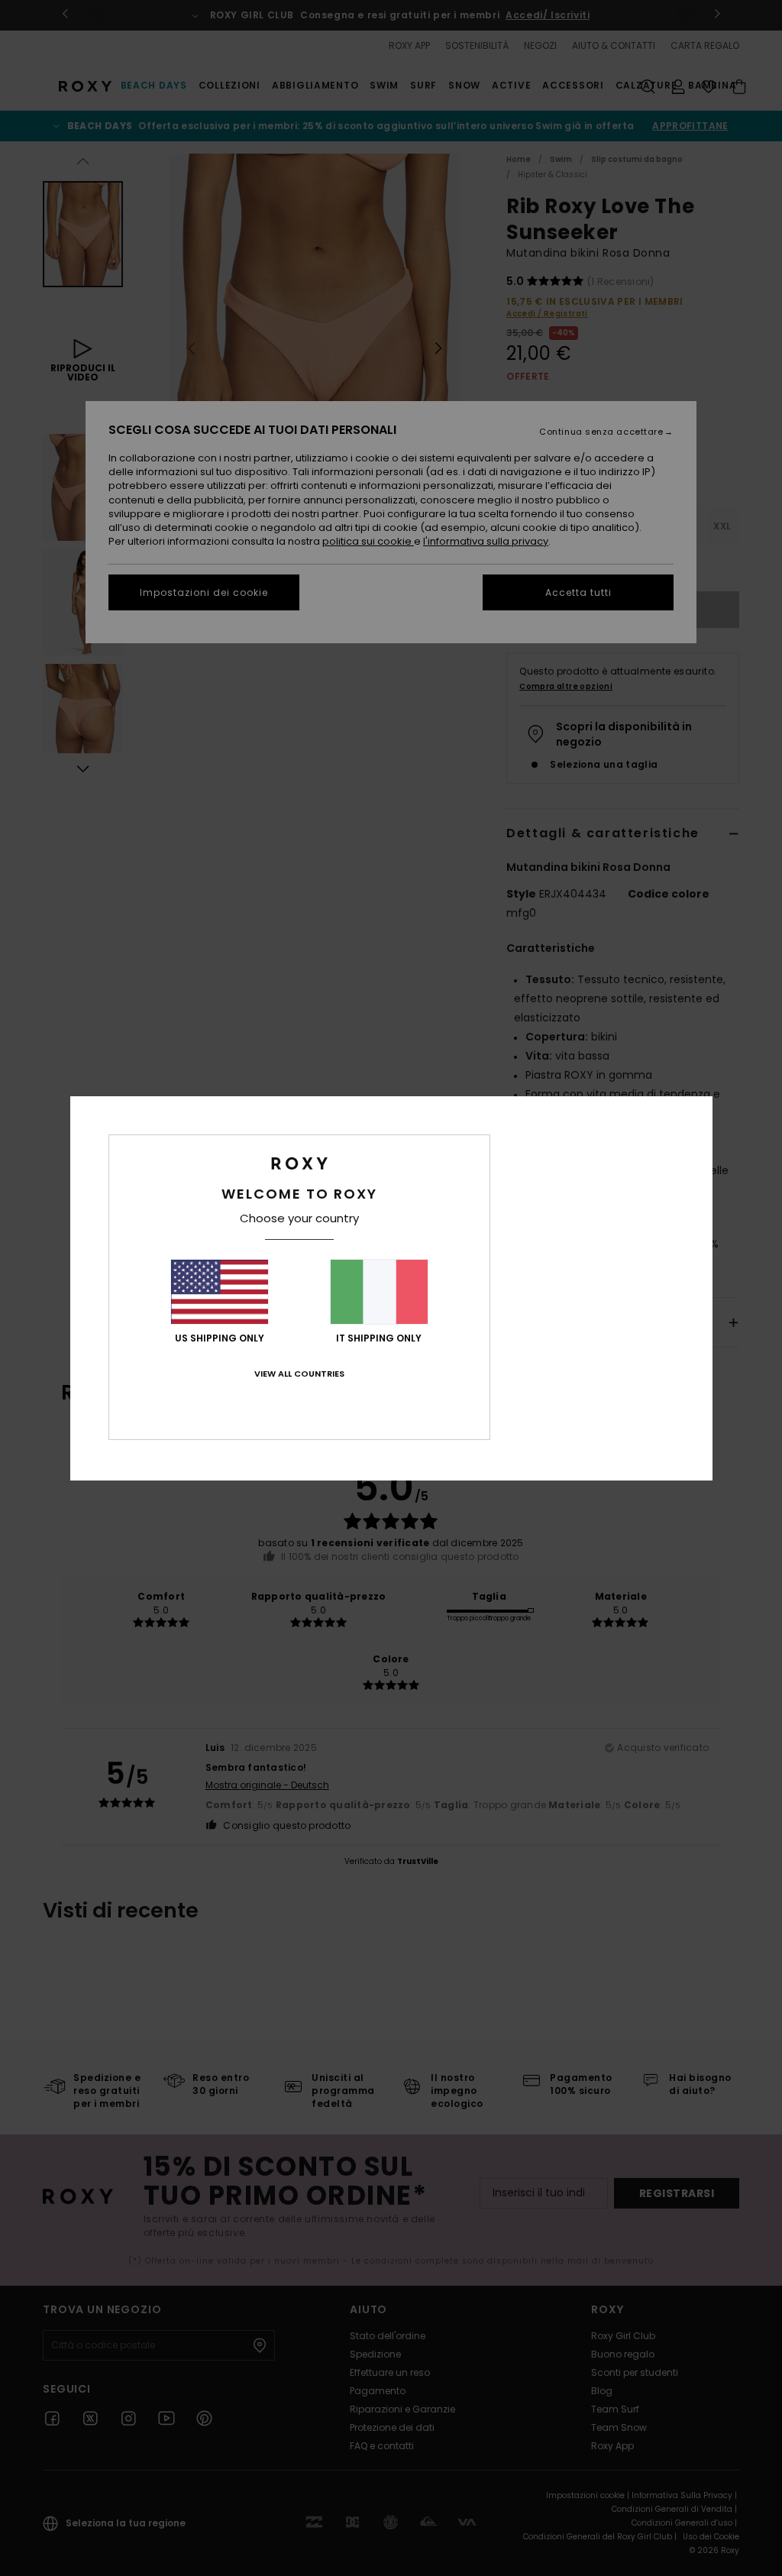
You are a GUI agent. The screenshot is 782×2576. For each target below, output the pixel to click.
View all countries (299, 1374)
